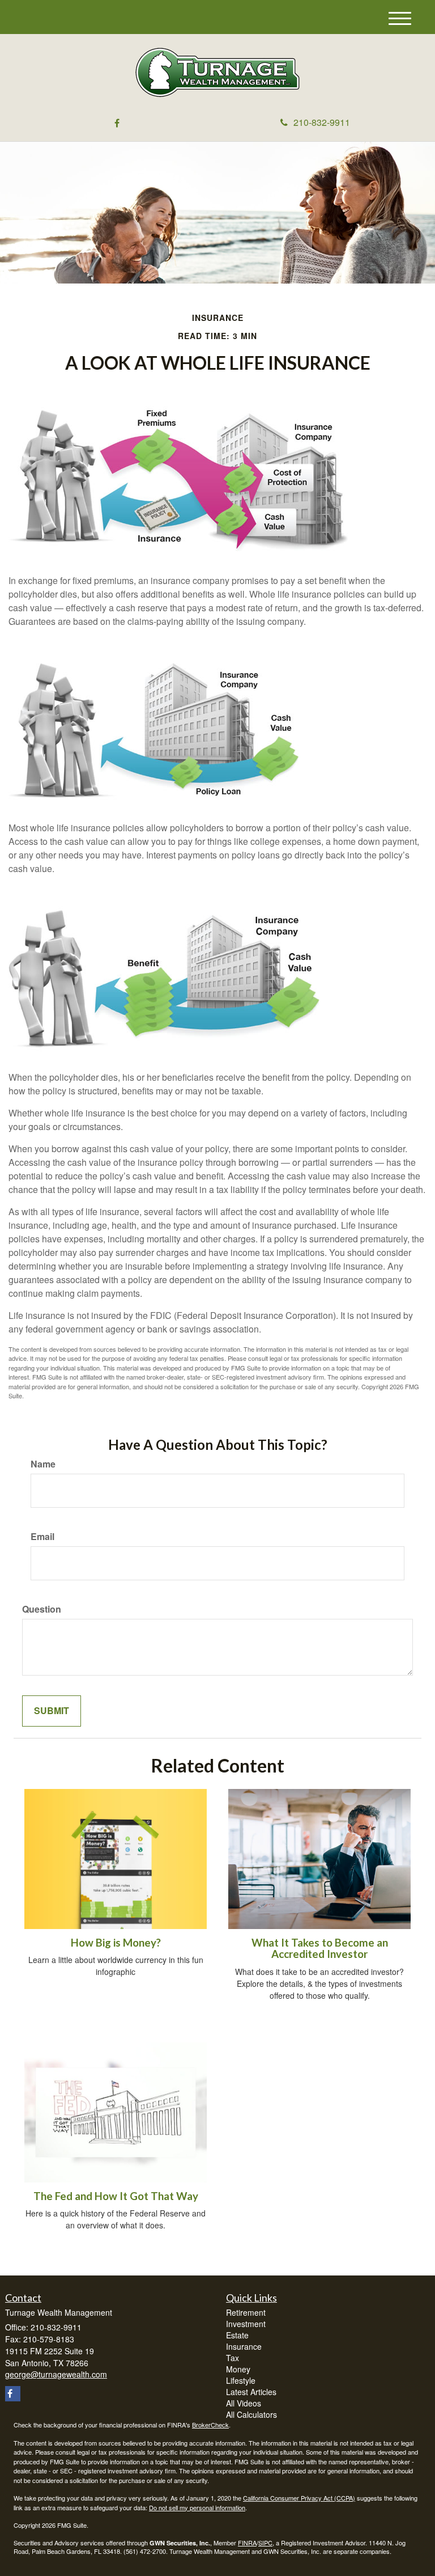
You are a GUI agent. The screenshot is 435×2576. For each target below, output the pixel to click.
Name (43, 1464)
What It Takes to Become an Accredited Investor (320, 1949)
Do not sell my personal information (197, 2507)
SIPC (265, 2543)
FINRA (247, 2543)
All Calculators (251, 2414)
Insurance (244, 2346)
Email (42, 1537)
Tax (233, 2358)
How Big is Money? (116, 1943)
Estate (237, 2335)
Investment (246, 2324)
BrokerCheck (210, 2425)
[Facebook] (117, 123)
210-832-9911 (322, 122)
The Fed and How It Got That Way (116, 2196)
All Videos (244, 2403)
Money (238, 2369)
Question (42, 1609)
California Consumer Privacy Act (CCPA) (299, 2498)
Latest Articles (251, 2392)
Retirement (246, 2312)
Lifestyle (241, 2380)
